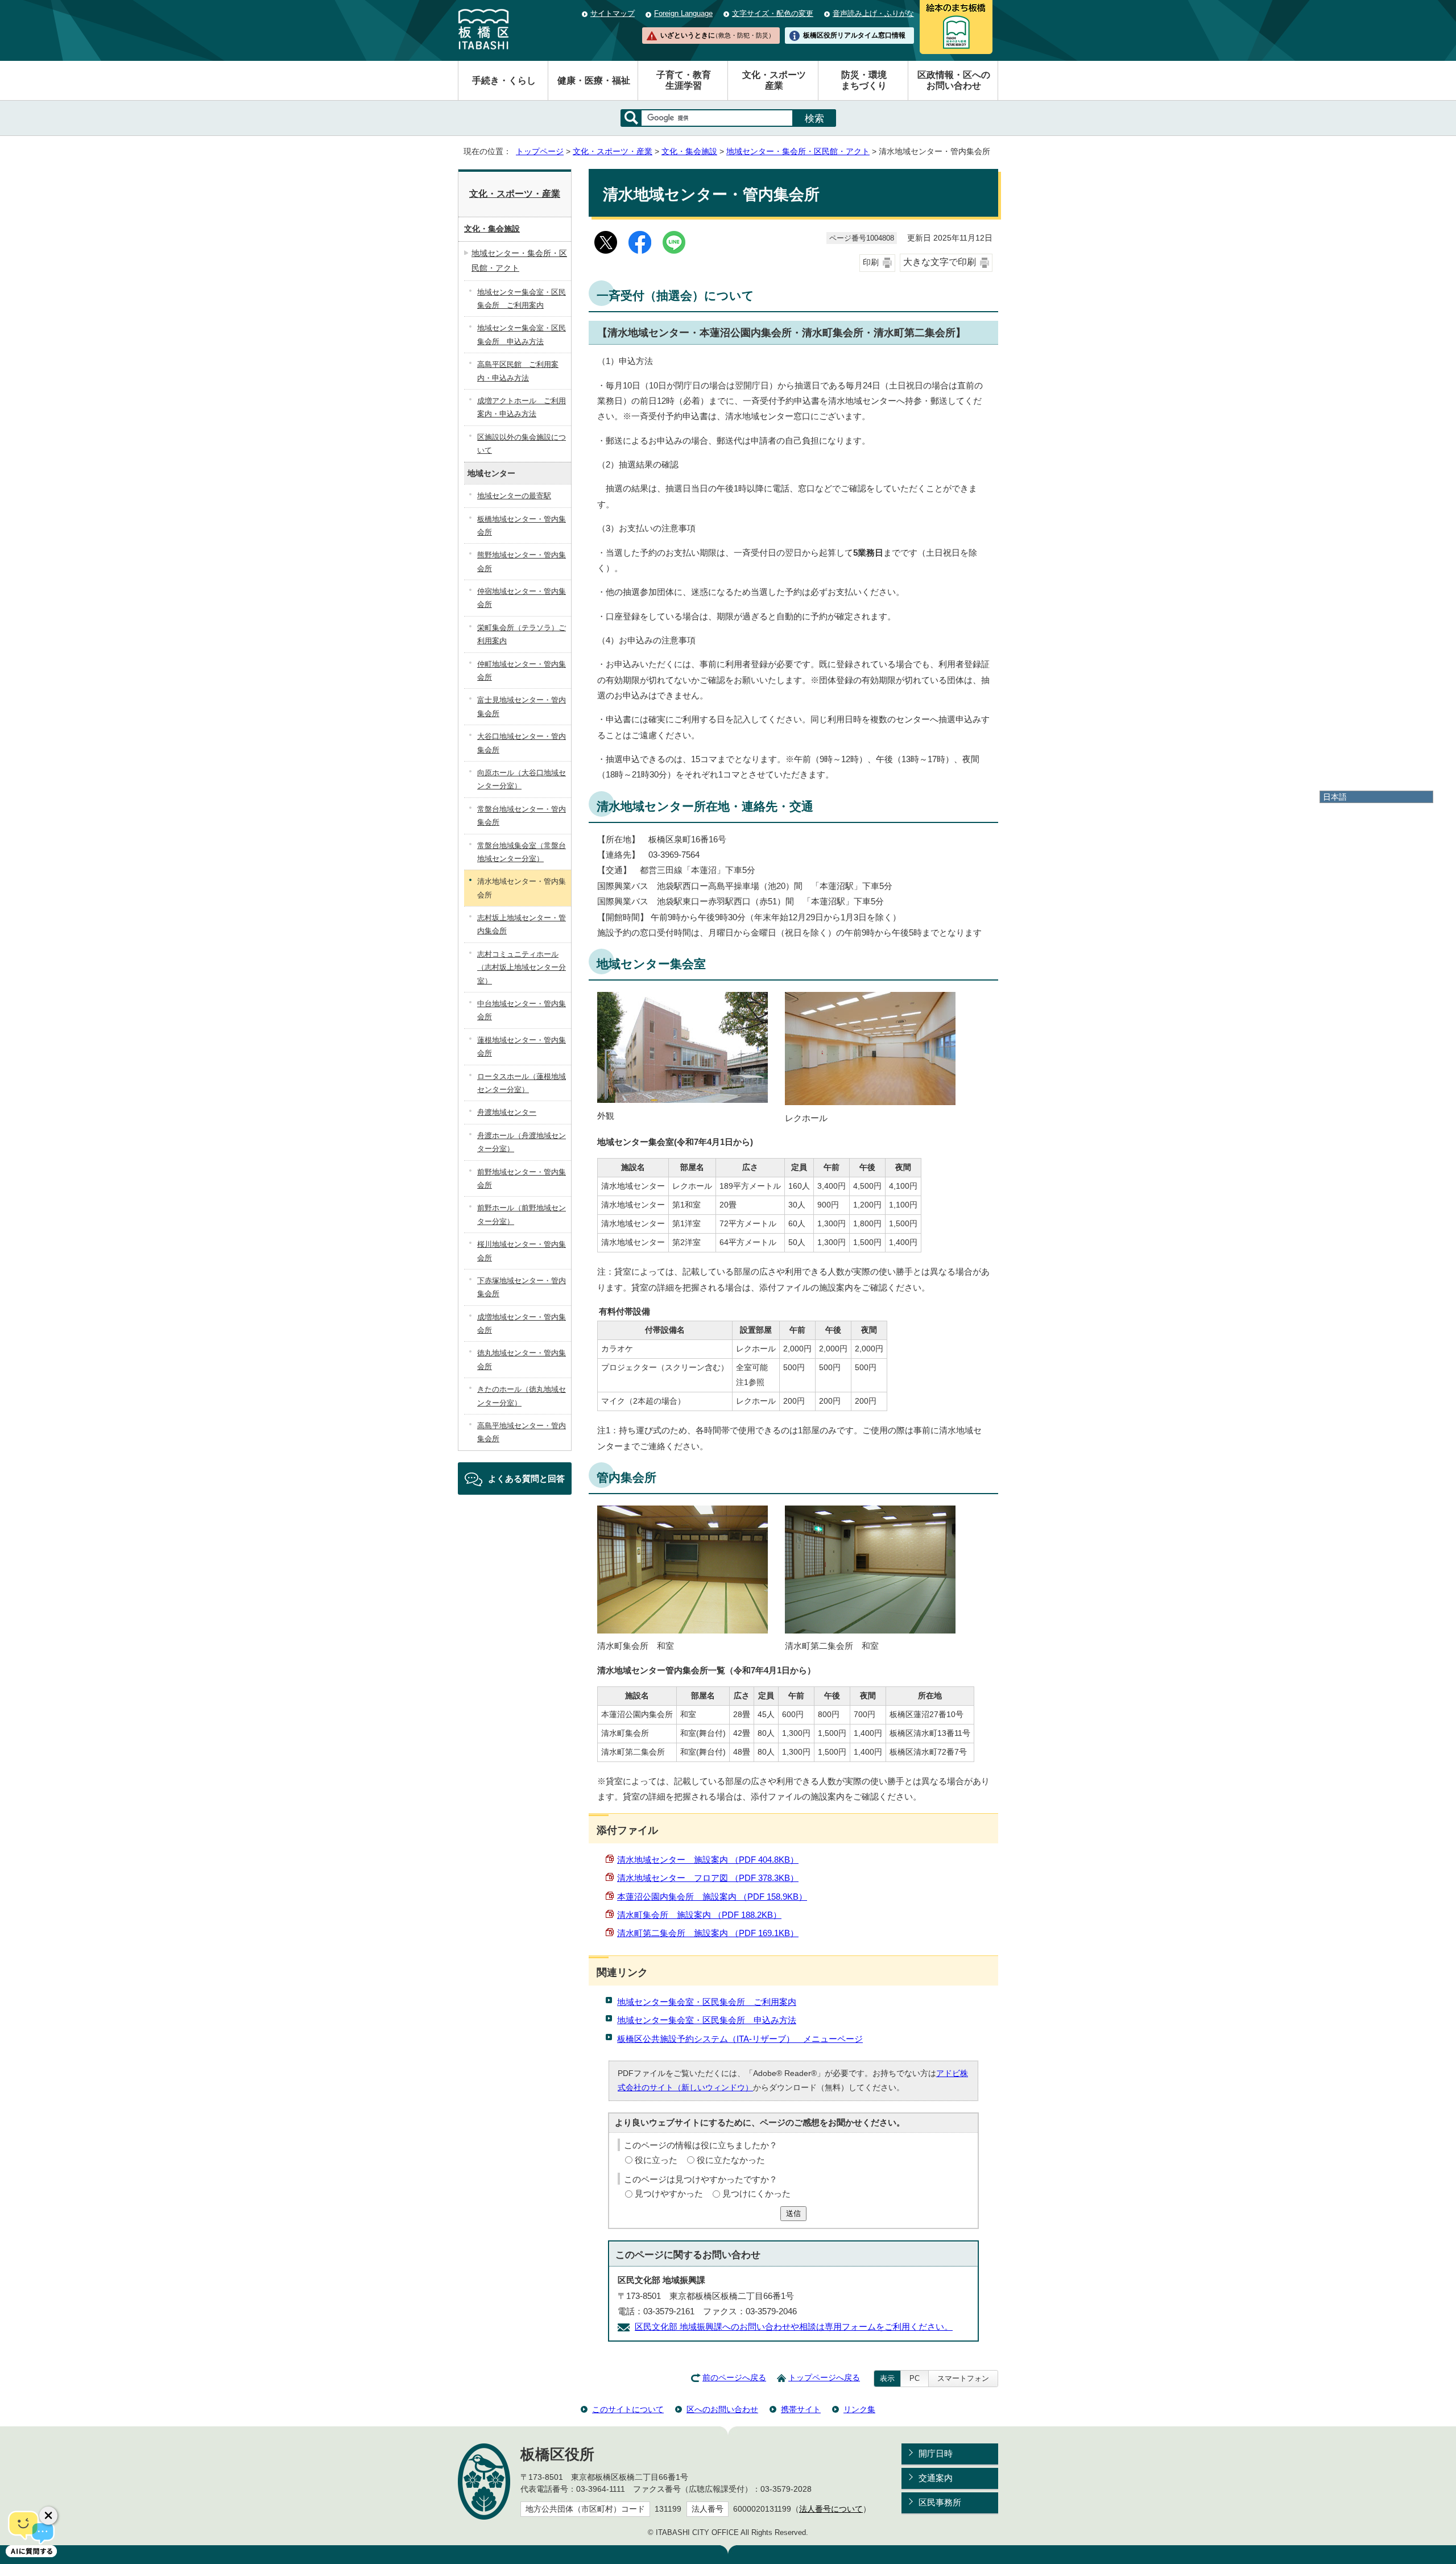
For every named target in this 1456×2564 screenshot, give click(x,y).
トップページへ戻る (824, 2378)
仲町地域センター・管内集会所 (522, 671)
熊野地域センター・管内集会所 (522, 561)
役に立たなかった (731, 2160)
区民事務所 (940, 2502)
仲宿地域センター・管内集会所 (522, 598)
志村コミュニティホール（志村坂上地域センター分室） (522, 967)
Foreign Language (683, 13)
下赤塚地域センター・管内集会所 (522, 1287)
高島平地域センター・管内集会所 (522, 1432)
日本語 (1335, 797)
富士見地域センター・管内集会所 (522, 706)
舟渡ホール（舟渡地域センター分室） (522, 1142)
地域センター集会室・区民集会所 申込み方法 (707, 2020)
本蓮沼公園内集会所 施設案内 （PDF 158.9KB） (712, 1897)
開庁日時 (936, 2453)
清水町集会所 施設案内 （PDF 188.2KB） (699, 1915)
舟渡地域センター (507, 1112)
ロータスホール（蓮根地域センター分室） (522, 1083)
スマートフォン (963, 2378)
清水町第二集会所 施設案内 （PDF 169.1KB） (708, 1933)
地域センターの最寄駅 (514, 496)
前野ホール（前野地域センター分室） (522, 1214)
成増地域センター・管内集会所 (522, 1324)
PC (915, 2378)
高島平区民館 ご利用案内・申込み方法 (518, 371)
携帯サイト (801, 2409)
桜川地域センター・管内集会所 (522, 1251)
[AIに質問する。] (31, 2533)
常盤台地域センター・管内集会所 (522, 816)
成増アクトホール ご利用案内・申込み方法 (522, 407)
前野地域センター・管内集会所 (522, 1178)
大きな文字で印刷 (940, 262)
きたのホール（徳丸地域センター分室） (522, 1396)
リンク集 (859, 2409)
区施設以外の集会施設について (522, 444)
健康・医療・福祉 (594, 80)
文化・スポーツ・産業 (613, 152)
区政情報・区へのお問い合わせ (954, 80)
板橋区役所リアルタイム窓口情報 (854, 35)
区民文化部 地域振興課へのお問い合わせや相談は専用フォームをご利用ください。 (794, 2327)
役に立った (656, 2160)
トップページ (540, 152)
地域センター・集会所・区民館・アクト (798, 152)
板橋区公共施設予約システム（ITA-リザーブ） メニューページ (740, 2039)
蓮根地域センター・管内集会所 (522, 1047)
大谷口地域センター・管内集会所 (522, 743)
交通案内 (936, 2478)
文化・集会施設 (689, 152)
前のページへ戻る (734, 2378)
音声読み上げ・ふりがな (873, 13)
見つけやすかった (669, 2193)
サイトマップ (613, 13)
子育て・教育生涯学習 (684, 80)
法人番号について (831, 2509)
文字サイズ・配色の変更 (773, 13)
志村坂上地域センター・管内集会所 (522, 924)
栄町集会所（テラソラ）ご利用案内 (522, 634)
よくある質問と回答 (526, 1479)
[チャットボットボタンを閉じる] (48, 2516)
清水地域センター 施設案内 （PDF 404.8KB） (708, 1860)
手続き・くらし (504, 80)
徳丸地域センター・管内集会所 (522, 1359)
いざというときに (717, 35)
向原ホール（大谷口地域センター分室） (522, 779)
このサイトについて (628, 2409)
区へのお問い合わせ (722, 2409)
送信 (793, 2213)
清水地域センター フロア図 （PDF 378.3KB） (708, 1878)
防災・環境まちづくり (864, 80)
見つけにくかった (756, 2193)
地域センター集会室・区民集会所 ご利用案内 (707, 2002)
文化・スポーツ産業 (774, 80)
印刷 (871, 262)
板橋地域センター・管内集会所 (522, 526)
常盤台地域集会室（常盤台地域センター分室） (522, 852)
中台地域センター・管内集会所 (522, 1010)
